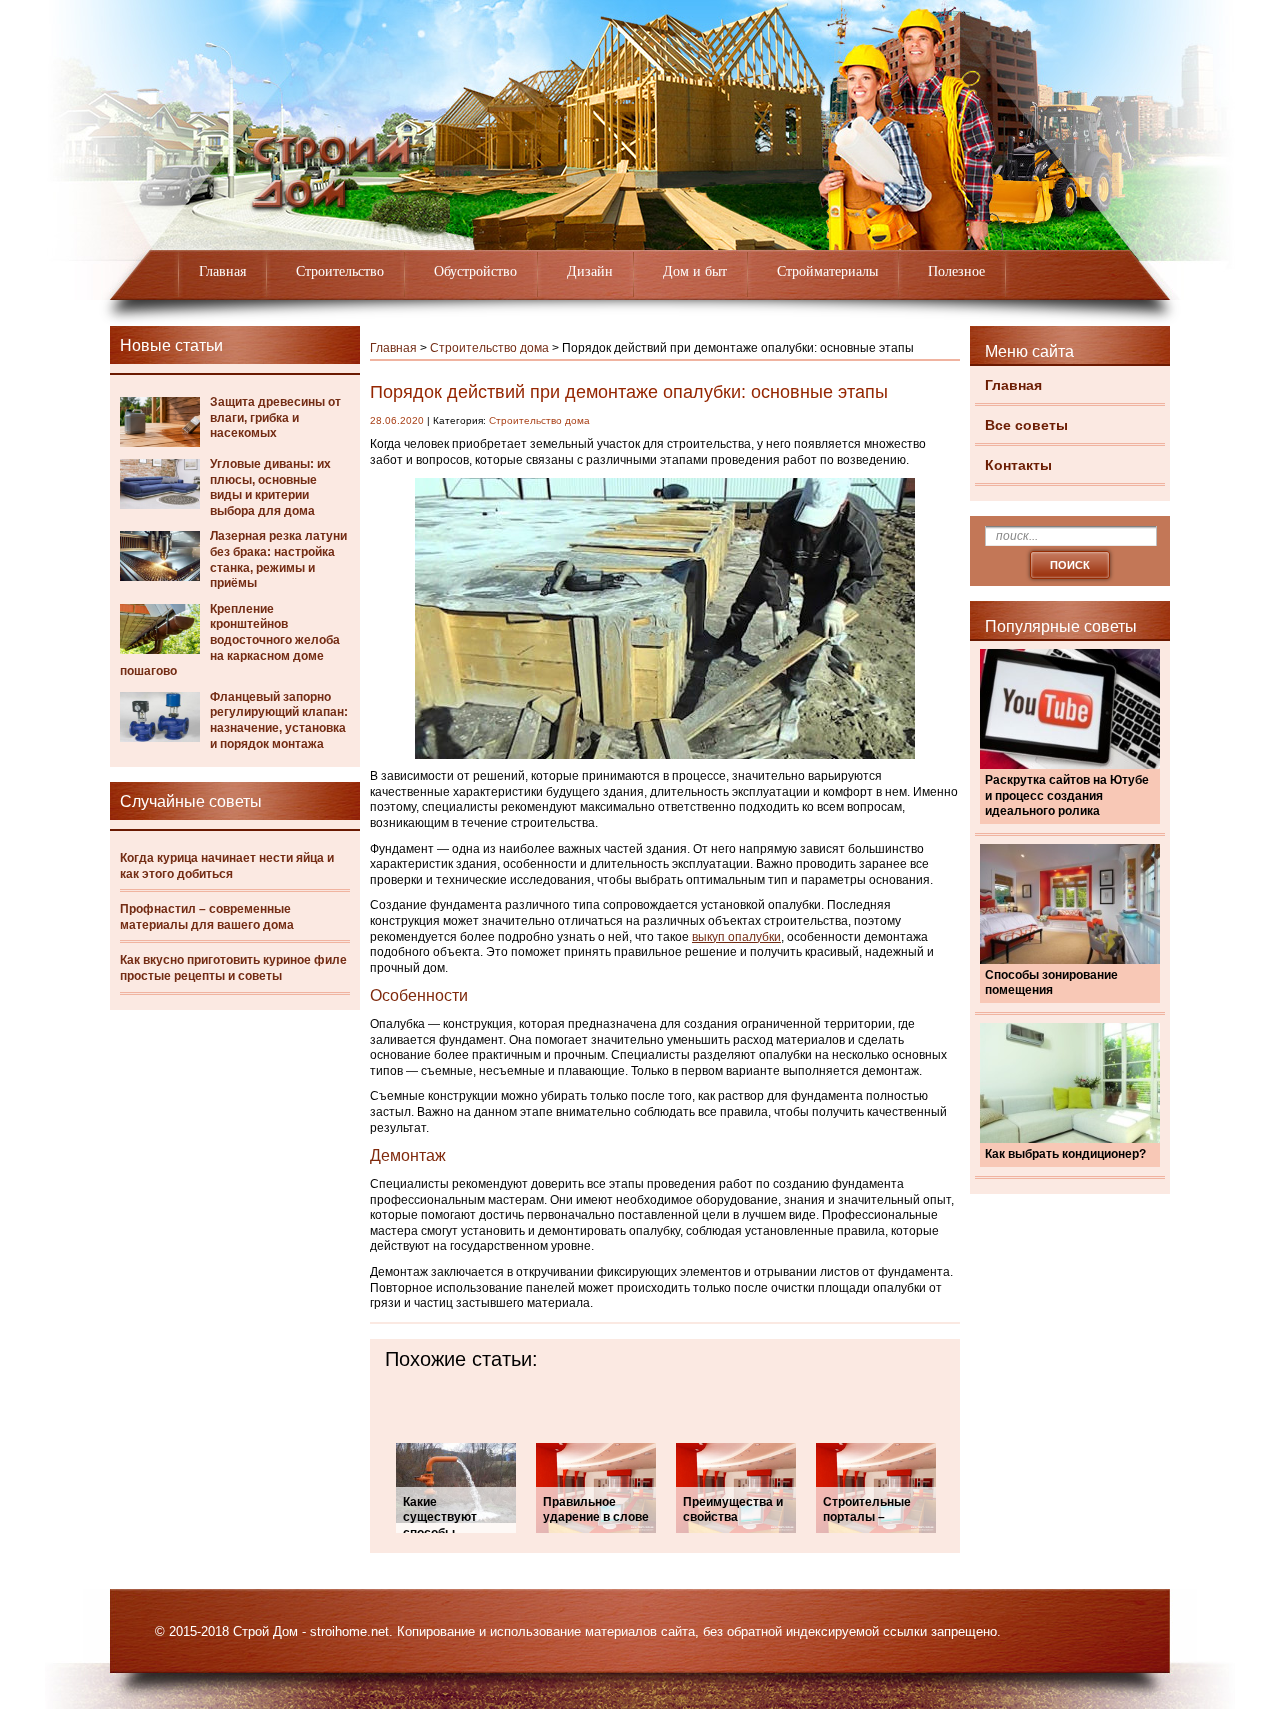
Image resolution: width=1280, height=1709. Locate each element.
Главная (222, 271)
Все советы (1026, 425)
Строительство (340, 271)
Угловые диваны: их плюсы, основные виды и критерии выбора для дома (270, 487)
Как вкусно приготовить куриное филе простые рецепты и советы (233, 968)
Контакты (1018, 465)
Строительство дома (489, 348)
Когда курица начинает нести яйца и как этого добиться (227, 866)
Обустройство (475, 271)
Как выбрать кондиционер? (1065, 1154)
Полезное (956, 271)
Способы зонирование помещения (1051, 983)
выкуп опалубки (736, 937)
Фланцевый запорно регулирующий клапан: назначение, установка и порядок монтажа (279, 720)
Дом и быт (695, 271)
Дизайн (590, 271)
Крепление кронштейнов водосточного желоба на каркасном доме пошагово (230, 640)
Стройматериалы (827, 271)
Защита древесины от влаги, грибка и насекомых (275, 417)
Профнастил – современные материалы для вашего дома (207, 917)
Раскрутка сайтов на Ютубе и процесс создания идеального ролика (1067, 795)
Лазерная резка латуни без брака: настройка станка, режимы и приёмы (278, 559)
